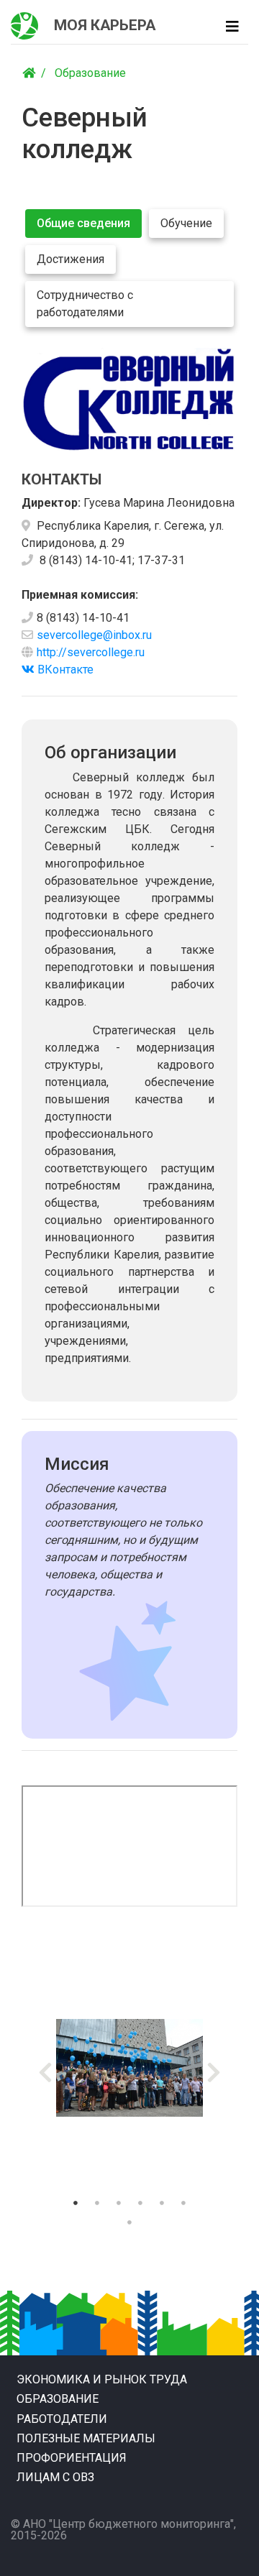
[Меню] (232, 27)
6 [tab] (183, 2203)
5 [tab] (162, 2203)
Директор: (51, 503)
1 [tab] (76, 2203)
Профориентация (72, 2458)
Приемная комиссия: (80, 595)
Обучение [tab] (186, 223)
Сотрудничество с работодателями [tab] (85, 304)
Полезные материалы (86, 2438)
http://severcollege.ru (91, 652)
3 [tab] (119, 2203)
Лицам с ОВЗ (55, 2477)
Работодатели (62, 2419)
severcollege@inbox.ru (94, 635)
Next (214, 2068)
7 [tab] (129, 2222)
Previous (45, 2068)
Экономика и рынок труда (102, 2379)
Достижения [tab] (71, 259)
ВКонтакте (64, 670)
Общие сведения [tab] (83, 223)
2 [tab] (97, 2203)
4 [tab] (140, 2203)
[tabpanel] (129, 2068)
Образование (90, 73)
